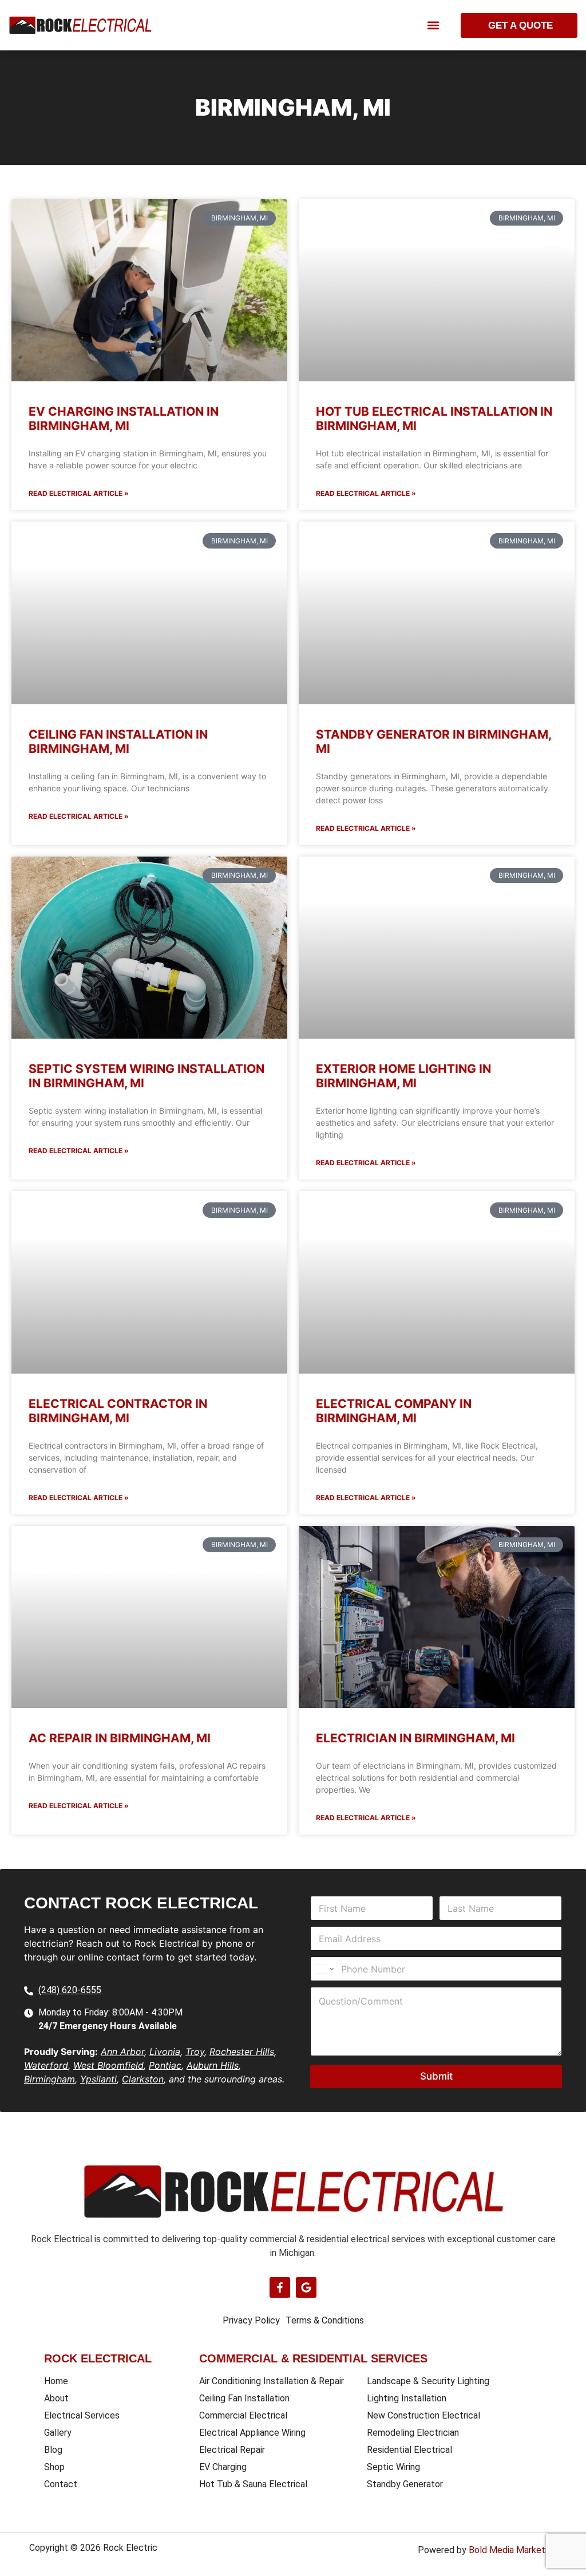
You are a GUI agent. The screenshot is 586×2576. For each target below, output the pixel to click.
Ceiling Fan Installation (244, 2398)
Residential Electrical (409, 2450)
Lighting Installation (407, 2398)
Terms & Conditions (325, 2320)
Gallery (58, 2433)
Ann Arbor (122, 2052)
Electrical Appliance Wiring (252, 2433)
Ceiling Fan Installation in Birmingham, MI (118, 741)
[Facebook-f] (280, 2287)
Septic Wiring (393, 2467)
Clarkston (143, 2079)
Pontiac (165, 2065)
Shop (54, 2467)
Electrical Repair (232, 2450)
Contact (61, 2484)
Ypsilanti (98, 2079)
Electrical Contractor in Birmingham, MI (118, 1411)
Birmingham (50, 2079)
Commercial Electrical (243, 2415)
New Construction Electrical (423, 2415)
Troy (195, 2052)
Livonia (165, 2052)
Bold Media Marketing (513, 2550)
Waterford (46, 2065)
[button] (433, 25)
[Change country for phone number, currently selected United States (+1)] (324, 1969)
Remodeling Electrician (413, 2433)
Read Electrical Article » (79, 493)
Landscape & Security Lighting (428, 2381)
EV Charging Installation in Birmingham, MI (124, 419)
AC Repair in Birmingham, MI (120, 1738)
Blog (53, 2450)
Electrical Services (82, 2415)
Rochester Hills (242, 2052)
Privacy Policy (251, 2320)
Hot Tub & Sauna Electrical (253, 2484)
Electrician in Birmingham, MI (415, 1738)
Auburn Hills (213, 2065)
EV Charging (223, 2467)
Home (56, 2381)
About (56, 2398)
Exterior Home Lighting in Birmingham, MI (403, 1076)
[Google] (306, 2287)
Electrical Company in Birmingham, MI (394, 1411)
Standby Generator (405, 2484)
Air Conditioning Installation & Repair (272, 2381)
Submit (436, 2076)
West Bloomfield (108, 2065)
